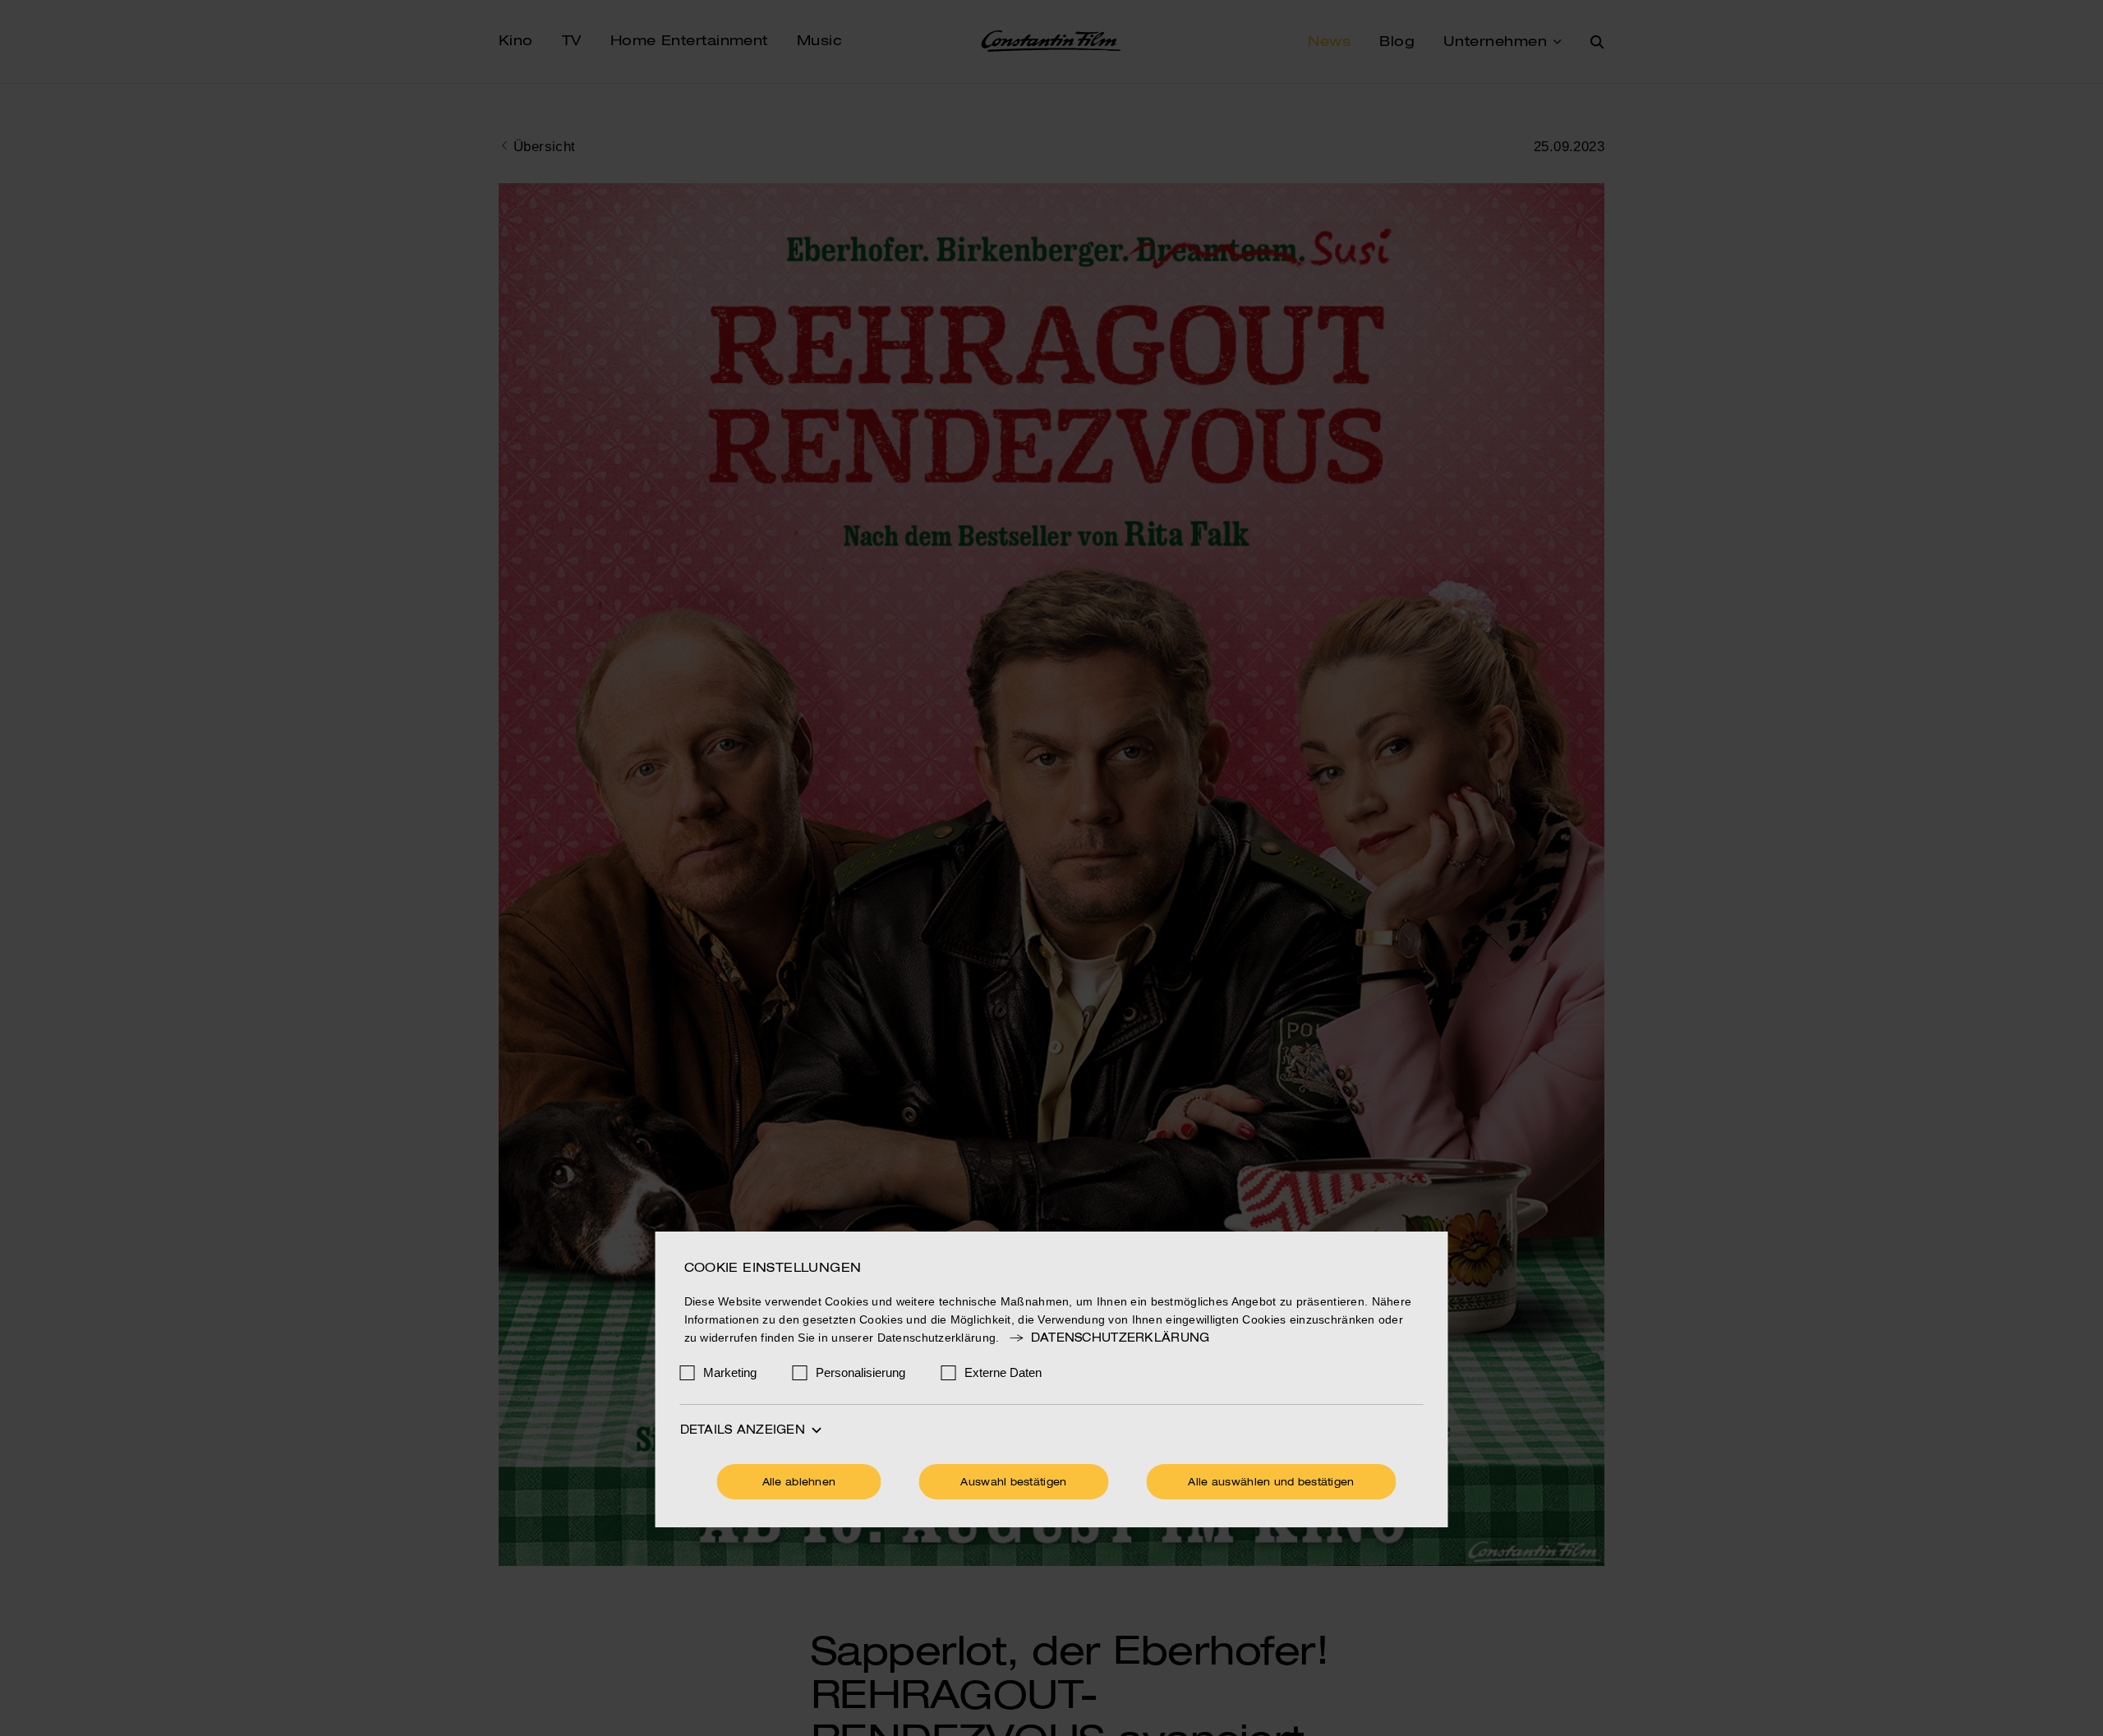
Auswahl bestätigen (1013, 1483)
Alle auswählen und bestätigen (1271, 1483)
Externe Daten (1003, 1372)
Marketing (730, 1372)
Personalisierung (861, 1372)
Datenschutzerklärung (1120, 1338)
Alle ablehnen (799, 1483)
